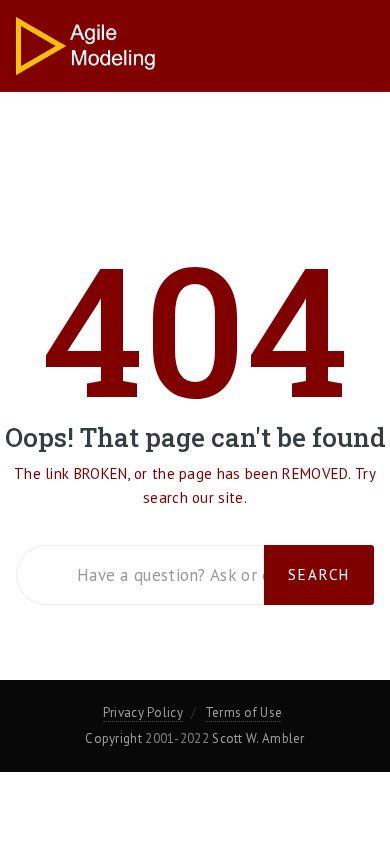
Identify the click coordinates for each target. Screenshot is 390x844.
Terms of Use (244, 712)
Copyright (113, 738)
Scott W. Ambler (258, 738)
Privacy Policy (143, 712)
